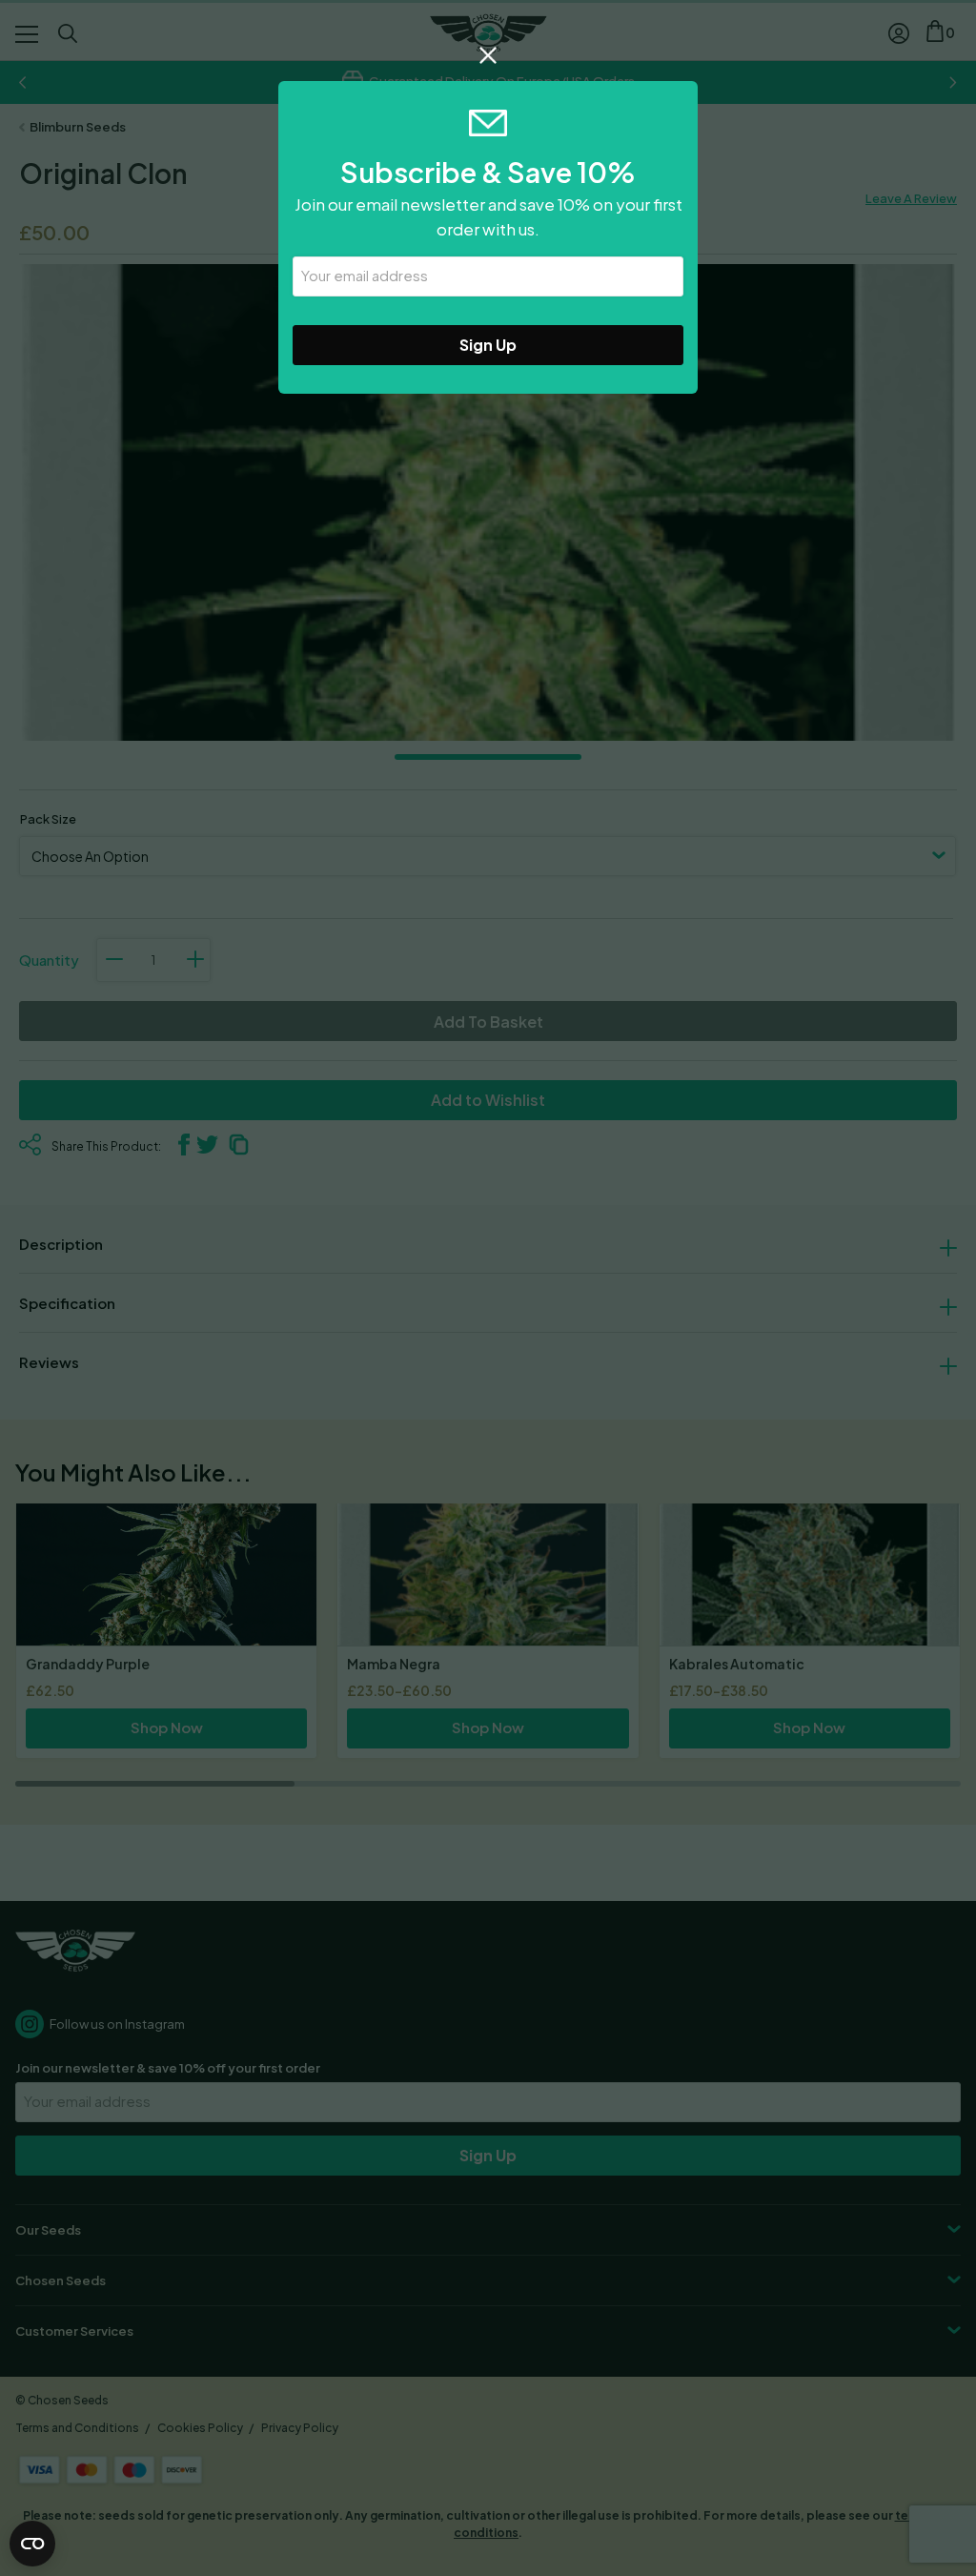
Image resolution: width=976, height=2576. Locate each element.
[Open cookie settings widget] (32, 2544)
